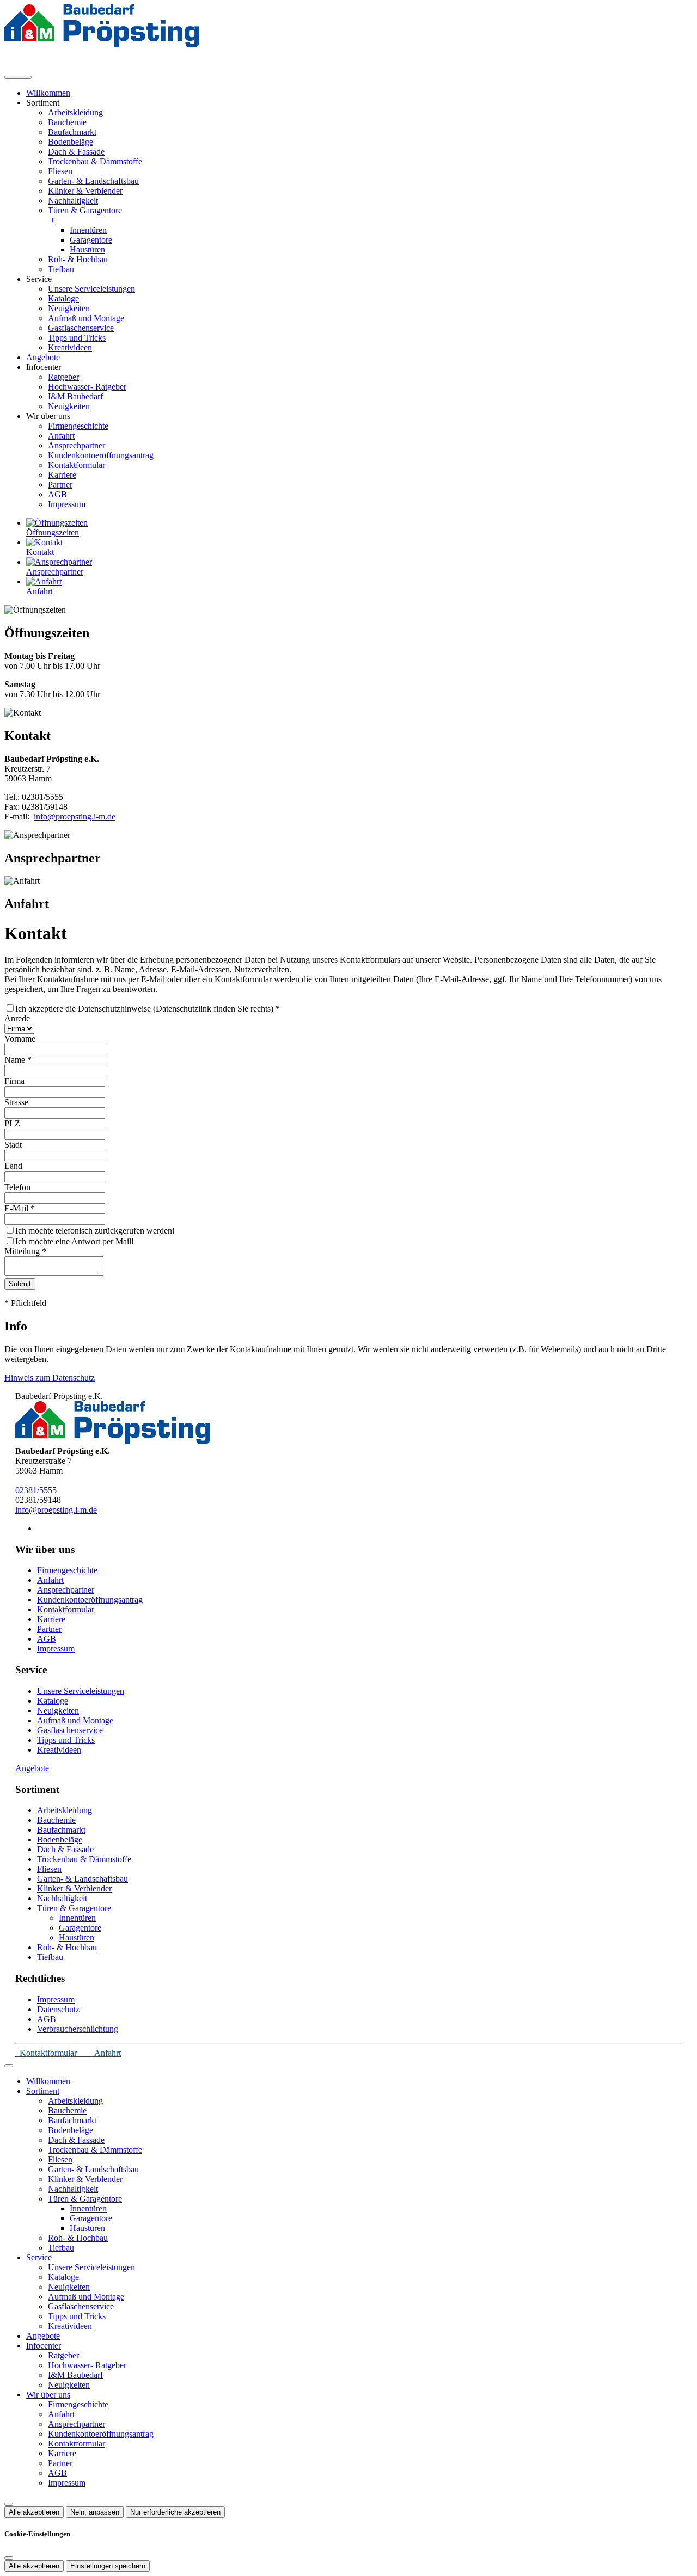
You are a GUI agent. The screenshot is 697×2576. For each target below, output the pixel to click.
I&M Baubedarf (75, 396)
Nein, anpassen (95, 2512)
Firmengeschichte (78, 426)
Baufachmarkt (72, 132)
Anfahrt (61, 436)
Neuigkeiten (69, 308)
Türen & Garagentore (85, 215)
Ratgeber (63, 377)
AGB (57, 494)
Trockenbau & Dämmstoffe (95, 161)
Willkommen (48, 93)
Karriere (62, 475)
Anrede (17, 1018)
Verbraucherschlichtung (78, 2029)
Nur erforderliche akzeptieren (175, 2512)
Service (39, 2257)
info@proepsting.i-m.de (75, 816)
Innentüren (88, 230)
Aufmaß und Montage (86, 318)
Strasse (16, 1102)
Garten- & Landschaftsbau (93, 181)
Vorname (20, 1039)
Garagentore (91, 240)
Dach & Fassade (76, 152)
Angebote (43, 357)
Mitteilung (25, 1251)
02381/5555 (36, 1490)
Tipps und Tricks (77, 338)
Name (18, 1060)
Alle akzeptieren (34, 2512)
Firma (14, 1081)
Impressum (67, 504)
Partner (60, 485)
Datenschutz (58, 2009)
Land (13, 1166)
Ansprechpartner (77, 445)
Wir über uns (48, 2395)
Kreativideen (70, 347)
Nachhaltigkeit (73, 201)
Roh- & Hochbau (78, 259)
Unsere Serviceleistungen (91, 289)
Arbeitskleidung (75, 112)
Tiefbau (61, 269)
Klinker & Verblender (85, 191)
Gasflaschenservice (81, 328)
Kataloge (63, 298)
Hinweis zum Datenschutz (50, 1378)
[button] (18, 77)
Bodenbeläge (71, 142)
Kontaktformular (77, 465)
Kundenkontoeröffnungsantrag (101, 455)
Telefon (17, 1187)
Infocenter (44, 2346)
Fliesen (60, 171)
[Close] (9, 2066)
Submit (20, 1284)
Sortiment (43, 2091)
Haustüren (87, 249)
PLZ (12, 1123)
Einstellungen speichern (108, 2566)
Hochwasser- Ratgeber (87, 387)
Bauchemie (67, 122)
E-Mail (20, 1208)
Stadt (13, 1145)
